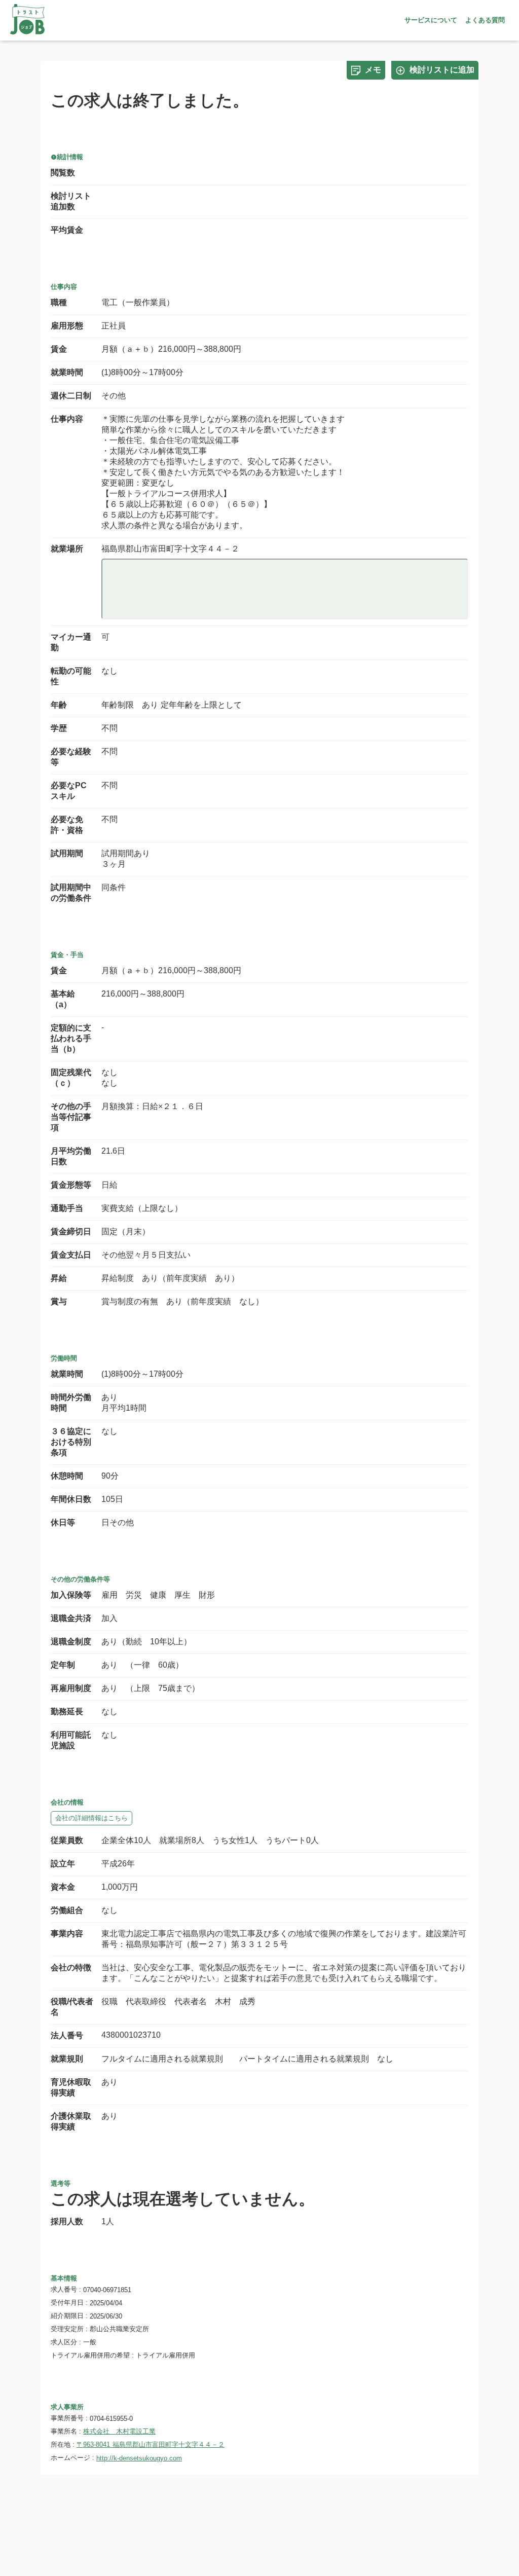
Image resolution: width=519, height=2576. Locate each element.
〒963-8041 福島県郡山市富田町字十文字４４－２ (151, 2444)
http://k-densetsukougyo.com (139, 2458)
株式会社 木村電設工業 (119, 2431)
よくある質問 (485, 20)
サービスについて (431, 20)
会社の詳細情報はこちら (91, 1818)
